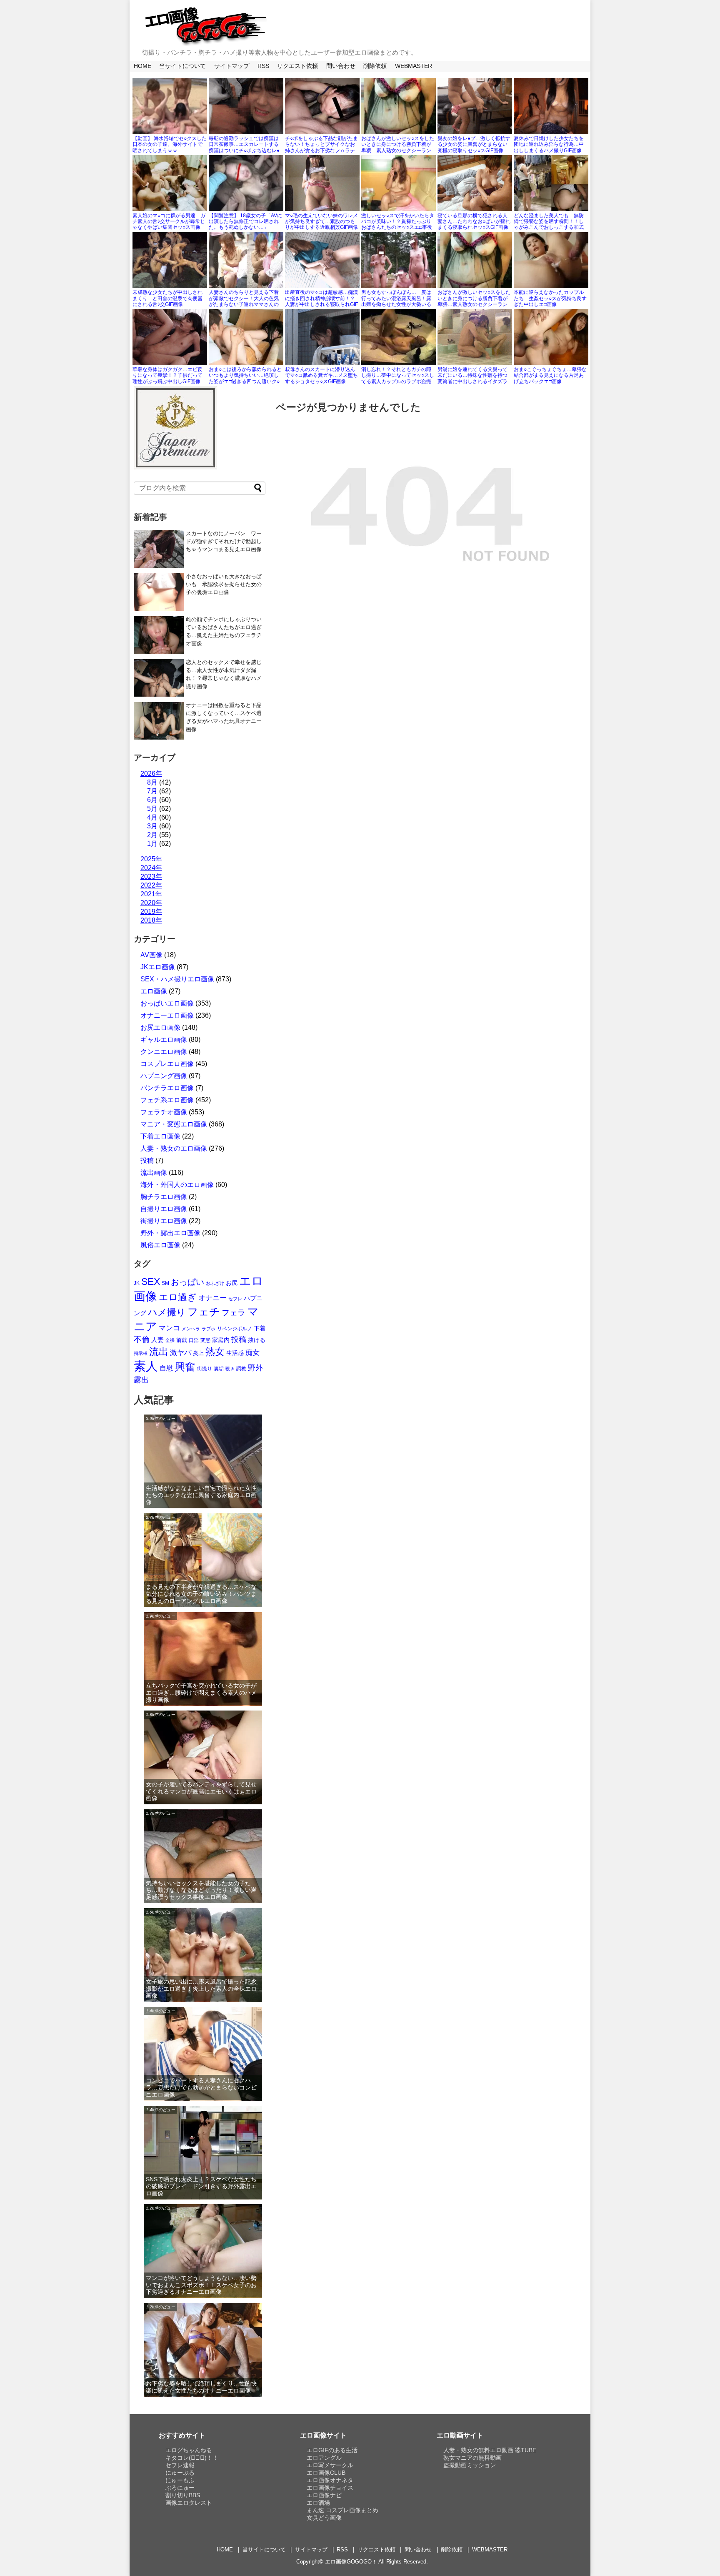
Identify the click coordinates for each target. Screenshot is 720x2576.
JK (137, 1283)
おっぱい (187, 1282)
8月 (152, 782)
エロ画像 (154, 991)
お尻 (232, 1283)
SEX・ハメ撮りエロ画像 (177, 979)
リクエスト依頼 (297, 66)
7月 (152, 791)
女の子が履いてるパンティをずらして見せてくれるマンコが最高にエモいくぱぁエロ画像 (201, 1791)
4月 (152, 817)
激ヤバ (181, 1353)
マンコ (169, 1328)
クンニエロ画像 (164, 1052)
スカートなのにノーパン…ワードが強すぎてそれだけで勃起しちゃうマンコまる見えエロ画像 (224, 541)
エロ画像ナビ (324, 2495)
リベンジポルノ (235, 1329)
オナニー (212, 1298)
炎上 (198, 1353)
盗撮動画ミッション (470, 2465)
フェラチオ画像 (164, 1112)
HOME (142, 66)
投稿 (147, 1160)
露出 (141, 1380)
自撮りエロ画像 (164, 1209)
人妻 (157, 1340)
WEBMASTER (414, 66)
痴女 (252, 1352)
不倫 (142, 1339)
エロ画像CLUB (326, 2473)
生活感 (235, 1353)
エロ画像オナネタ (330, 2480)
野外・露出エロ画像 (170, 1233)
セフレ (235, 1299)
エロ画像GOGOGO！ (351, 2562)
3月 (152, 826)
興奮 (185, 1367)
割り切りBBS (183, 2495)
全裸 (170, 1340)
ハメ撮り (167, 1312)
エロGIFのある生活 (332, 2450)
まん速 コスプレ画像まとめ (342, 2510)
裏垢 (219, 1369)
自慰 (166, 1368)
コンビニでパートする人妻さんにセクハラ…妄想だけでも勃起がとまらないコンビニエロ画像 (201, 2087)
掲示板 (141, 1353)
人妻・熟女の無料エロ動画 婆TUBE (490, 2450)
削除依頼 (375, 66)
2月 (152, 835)
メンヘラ (191, 1329)
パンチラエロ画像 (167, 1088)
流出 (159, 1352)
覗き (230, 1369)
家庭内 (221, 1340)
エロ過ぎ (178, 1297)
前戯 (182, 1340)
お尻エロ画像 (160, 1027)
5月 (152, 809)
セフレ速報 (180, 2465)
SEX (151, 1282)
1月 (152, 844)
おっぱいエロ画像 (167, 1003)
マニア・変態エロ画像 (174, 1124)
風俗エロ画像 (160, 1245)
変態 (205, 1340)
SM (165, 1283)
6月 (152, 800)
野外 (255, 1368)
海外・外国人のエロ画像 (177, 1185)
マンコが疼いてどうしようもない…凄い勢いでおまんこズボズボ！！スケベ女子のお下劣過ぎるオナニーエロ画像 (201, 2285)
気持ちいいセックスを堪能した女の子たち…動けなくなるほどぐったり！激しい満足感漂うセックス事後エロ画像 (201, 1890)
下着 (260, 1328)
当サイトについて (182, 66)
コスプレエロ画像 (167, 1064)
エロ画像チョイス (330, 2488)
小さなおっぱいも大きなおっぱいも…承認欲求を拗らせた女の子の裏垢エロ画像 (224, 584)
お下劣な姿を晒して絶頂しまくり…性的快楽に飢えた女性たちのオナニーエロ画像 (201, 2387)
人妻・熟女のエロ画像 (174, 1148)
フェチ (204, 1312)
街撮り (205, 1369)
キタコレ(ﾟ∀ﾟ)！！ (192, 2458)
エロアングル (324, 2458)
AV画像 (151, 955)
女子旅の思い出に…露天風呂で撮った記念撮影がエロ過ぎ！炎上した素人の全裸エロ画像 (201, 1989)
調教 (241, 1369)
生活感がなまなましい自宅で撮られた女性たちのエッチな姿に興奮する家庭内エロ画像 (201, 1495)
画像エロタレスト (189, 2503)
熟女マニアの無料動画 (472, 2458)
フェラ (234, 1313)
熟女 (215, 1352)
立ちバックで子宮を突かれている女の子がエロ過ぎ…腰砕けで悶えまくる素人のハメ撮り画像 (201, 1693)
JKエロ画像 (158, 967)
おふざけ (215, 1283)
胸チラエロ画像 (164, 1197)
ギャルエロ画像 (164, 1040)
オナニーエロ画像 (167, 1015)
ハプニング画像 (164, 1076)
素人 (146, 1366)
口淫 (194, 1340)
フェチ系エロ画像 (167, 1100)
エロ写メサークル (330, 2465)
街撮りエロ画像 (164, 1221)
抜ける (257, 1340)
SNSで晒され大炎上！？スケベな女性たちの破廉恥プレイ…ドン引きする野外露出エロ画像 (201, 2186)
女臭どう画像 (324, 2518)
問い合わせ (341, 66)
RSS (263, 66)
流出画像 (154, 1173)
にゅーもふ (180, 2480)
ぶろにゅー (180, 2488)
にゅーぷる (180, 2473)
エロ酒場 (318, 2503)
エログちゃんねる (189, 2450)
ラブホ (209, 1329)
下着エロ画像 (160, 1136)
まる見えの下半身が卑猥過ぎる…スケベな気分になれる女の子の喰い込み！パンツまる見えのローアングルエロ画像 (201, 1594)
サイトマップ (232, 66)
